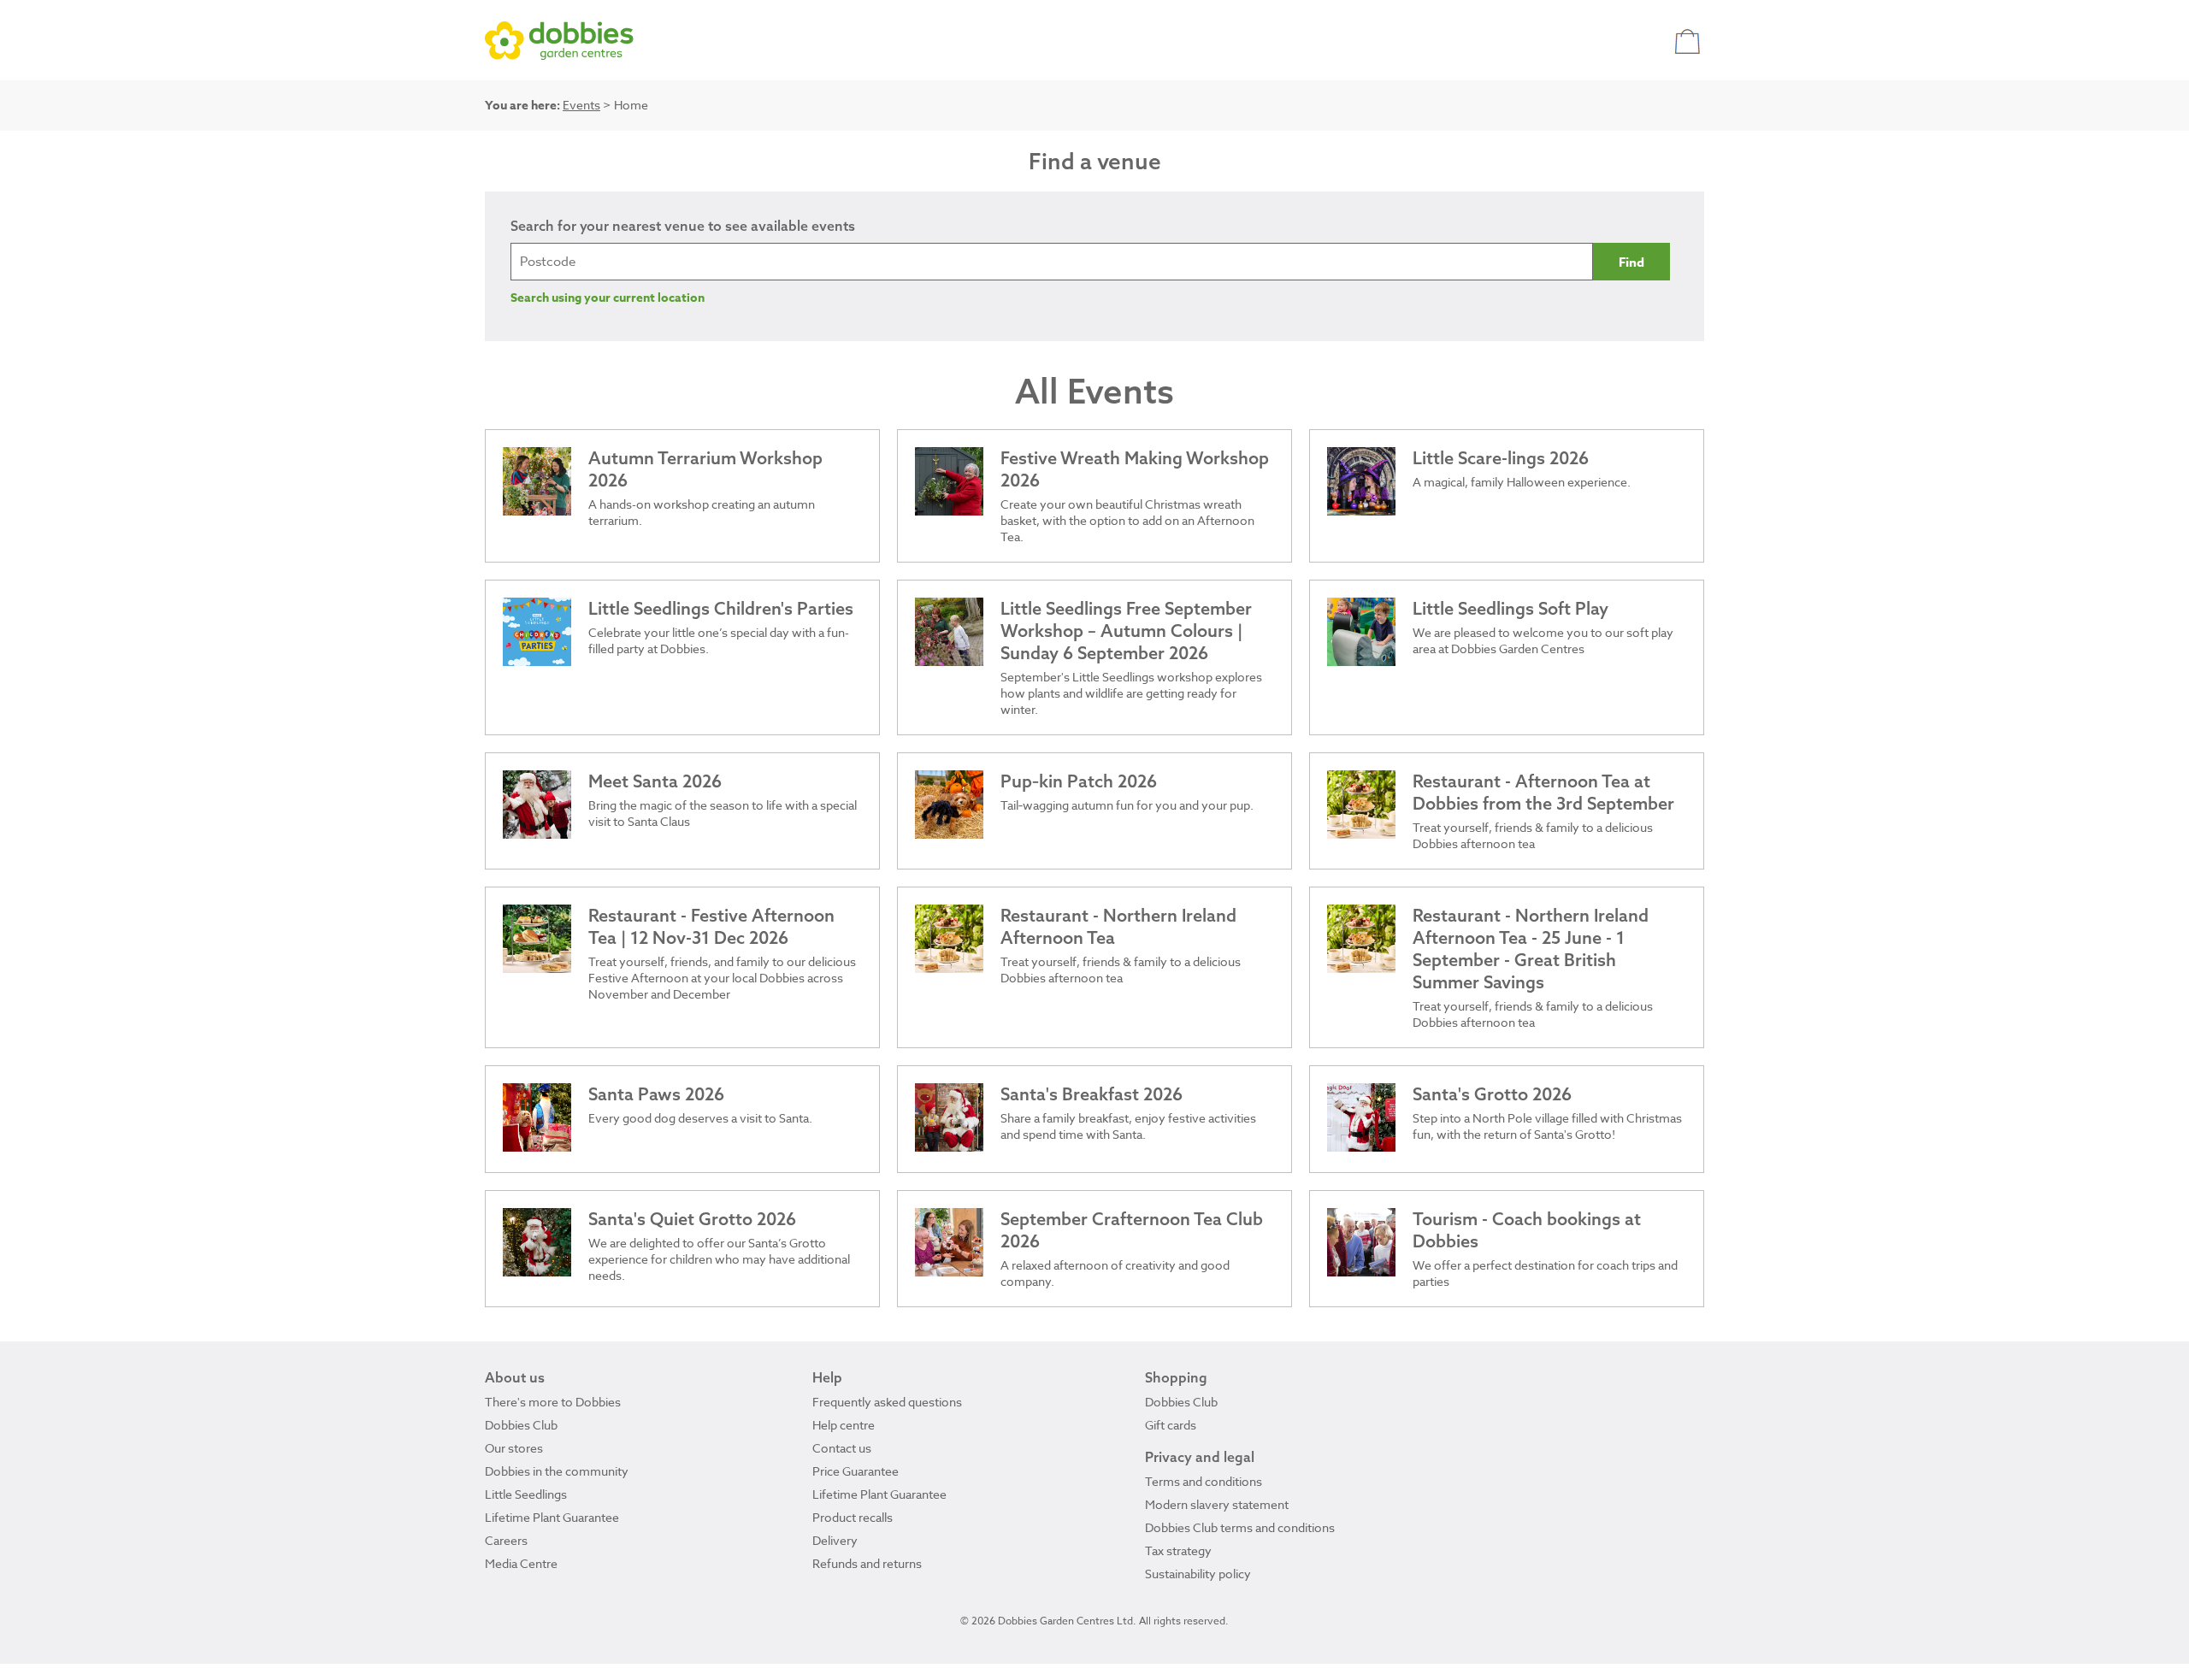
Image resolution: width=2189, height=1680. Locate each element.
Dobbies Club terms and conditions (1240, 1527)
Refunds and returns (867, 1563)
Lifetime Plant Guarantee (552, 1517)
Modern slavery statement (1217, 1504)
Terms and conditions (1204, 1481)
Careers (506, 1540)
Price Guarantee (856, 1471)
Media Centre (521, 1563)
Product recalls (853, 1517)
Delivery (835, 1540)
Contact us (842, 1448)
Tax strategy (1178, 1550)
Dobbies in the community (557, 1471)
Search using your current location (608, 298)
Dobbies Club (521, 1425)
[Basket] (1689, 41)
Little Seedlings (526, 1494)
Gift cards (1171, 1425)
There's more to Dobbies (553, 1402)
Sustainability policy (1198, 1574)
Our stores (514, 1448)
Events (581, 105)
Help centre (844, 1425)
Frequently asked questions (887, 1402)
